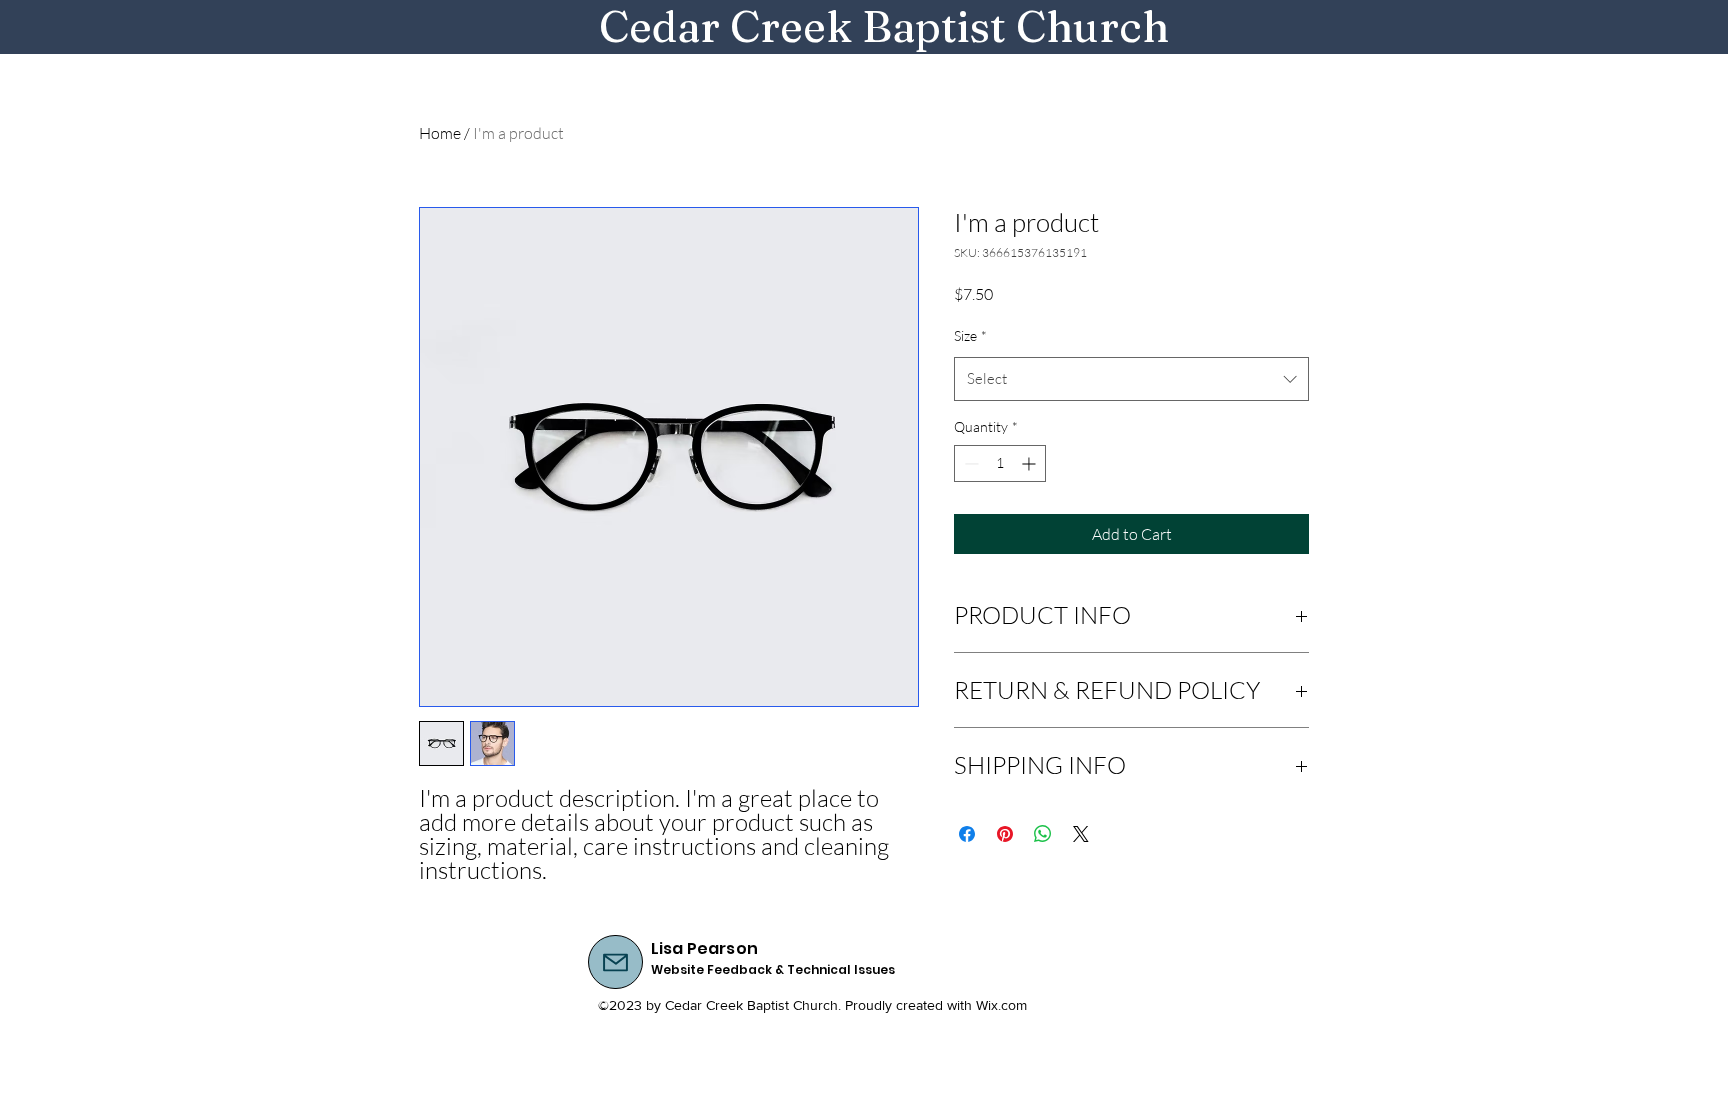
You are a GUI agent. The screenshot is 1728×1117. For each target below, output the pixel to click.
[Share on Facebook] (967, 834)
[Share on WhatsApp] (1043, 834)
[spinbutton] (1000, 463)
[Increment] (1030, 463)
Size (970, 335)
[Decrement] (969, 463)
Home (440, 133)
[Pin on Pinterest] (1005, 834)
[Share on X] (1081, 834)
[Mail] (615, 962)
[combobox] (1131, 379)
